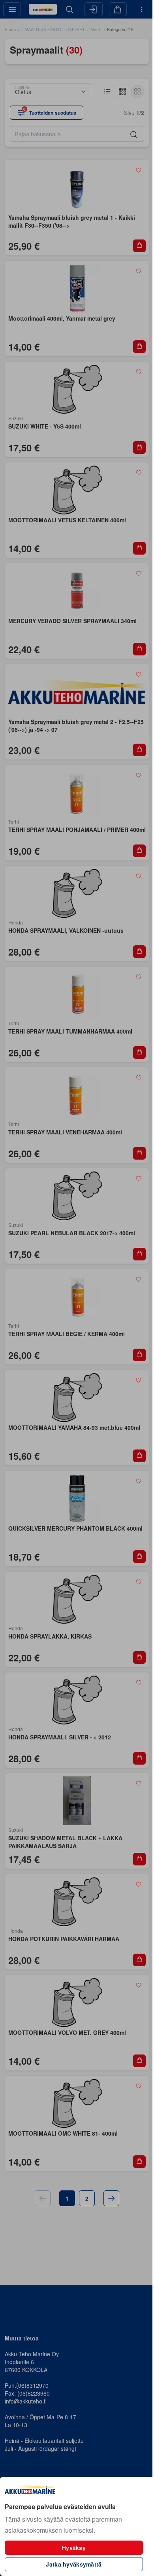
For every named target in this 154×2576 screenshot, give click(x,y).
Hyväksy (74, 2548)
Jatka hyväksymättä (74, 2564)
